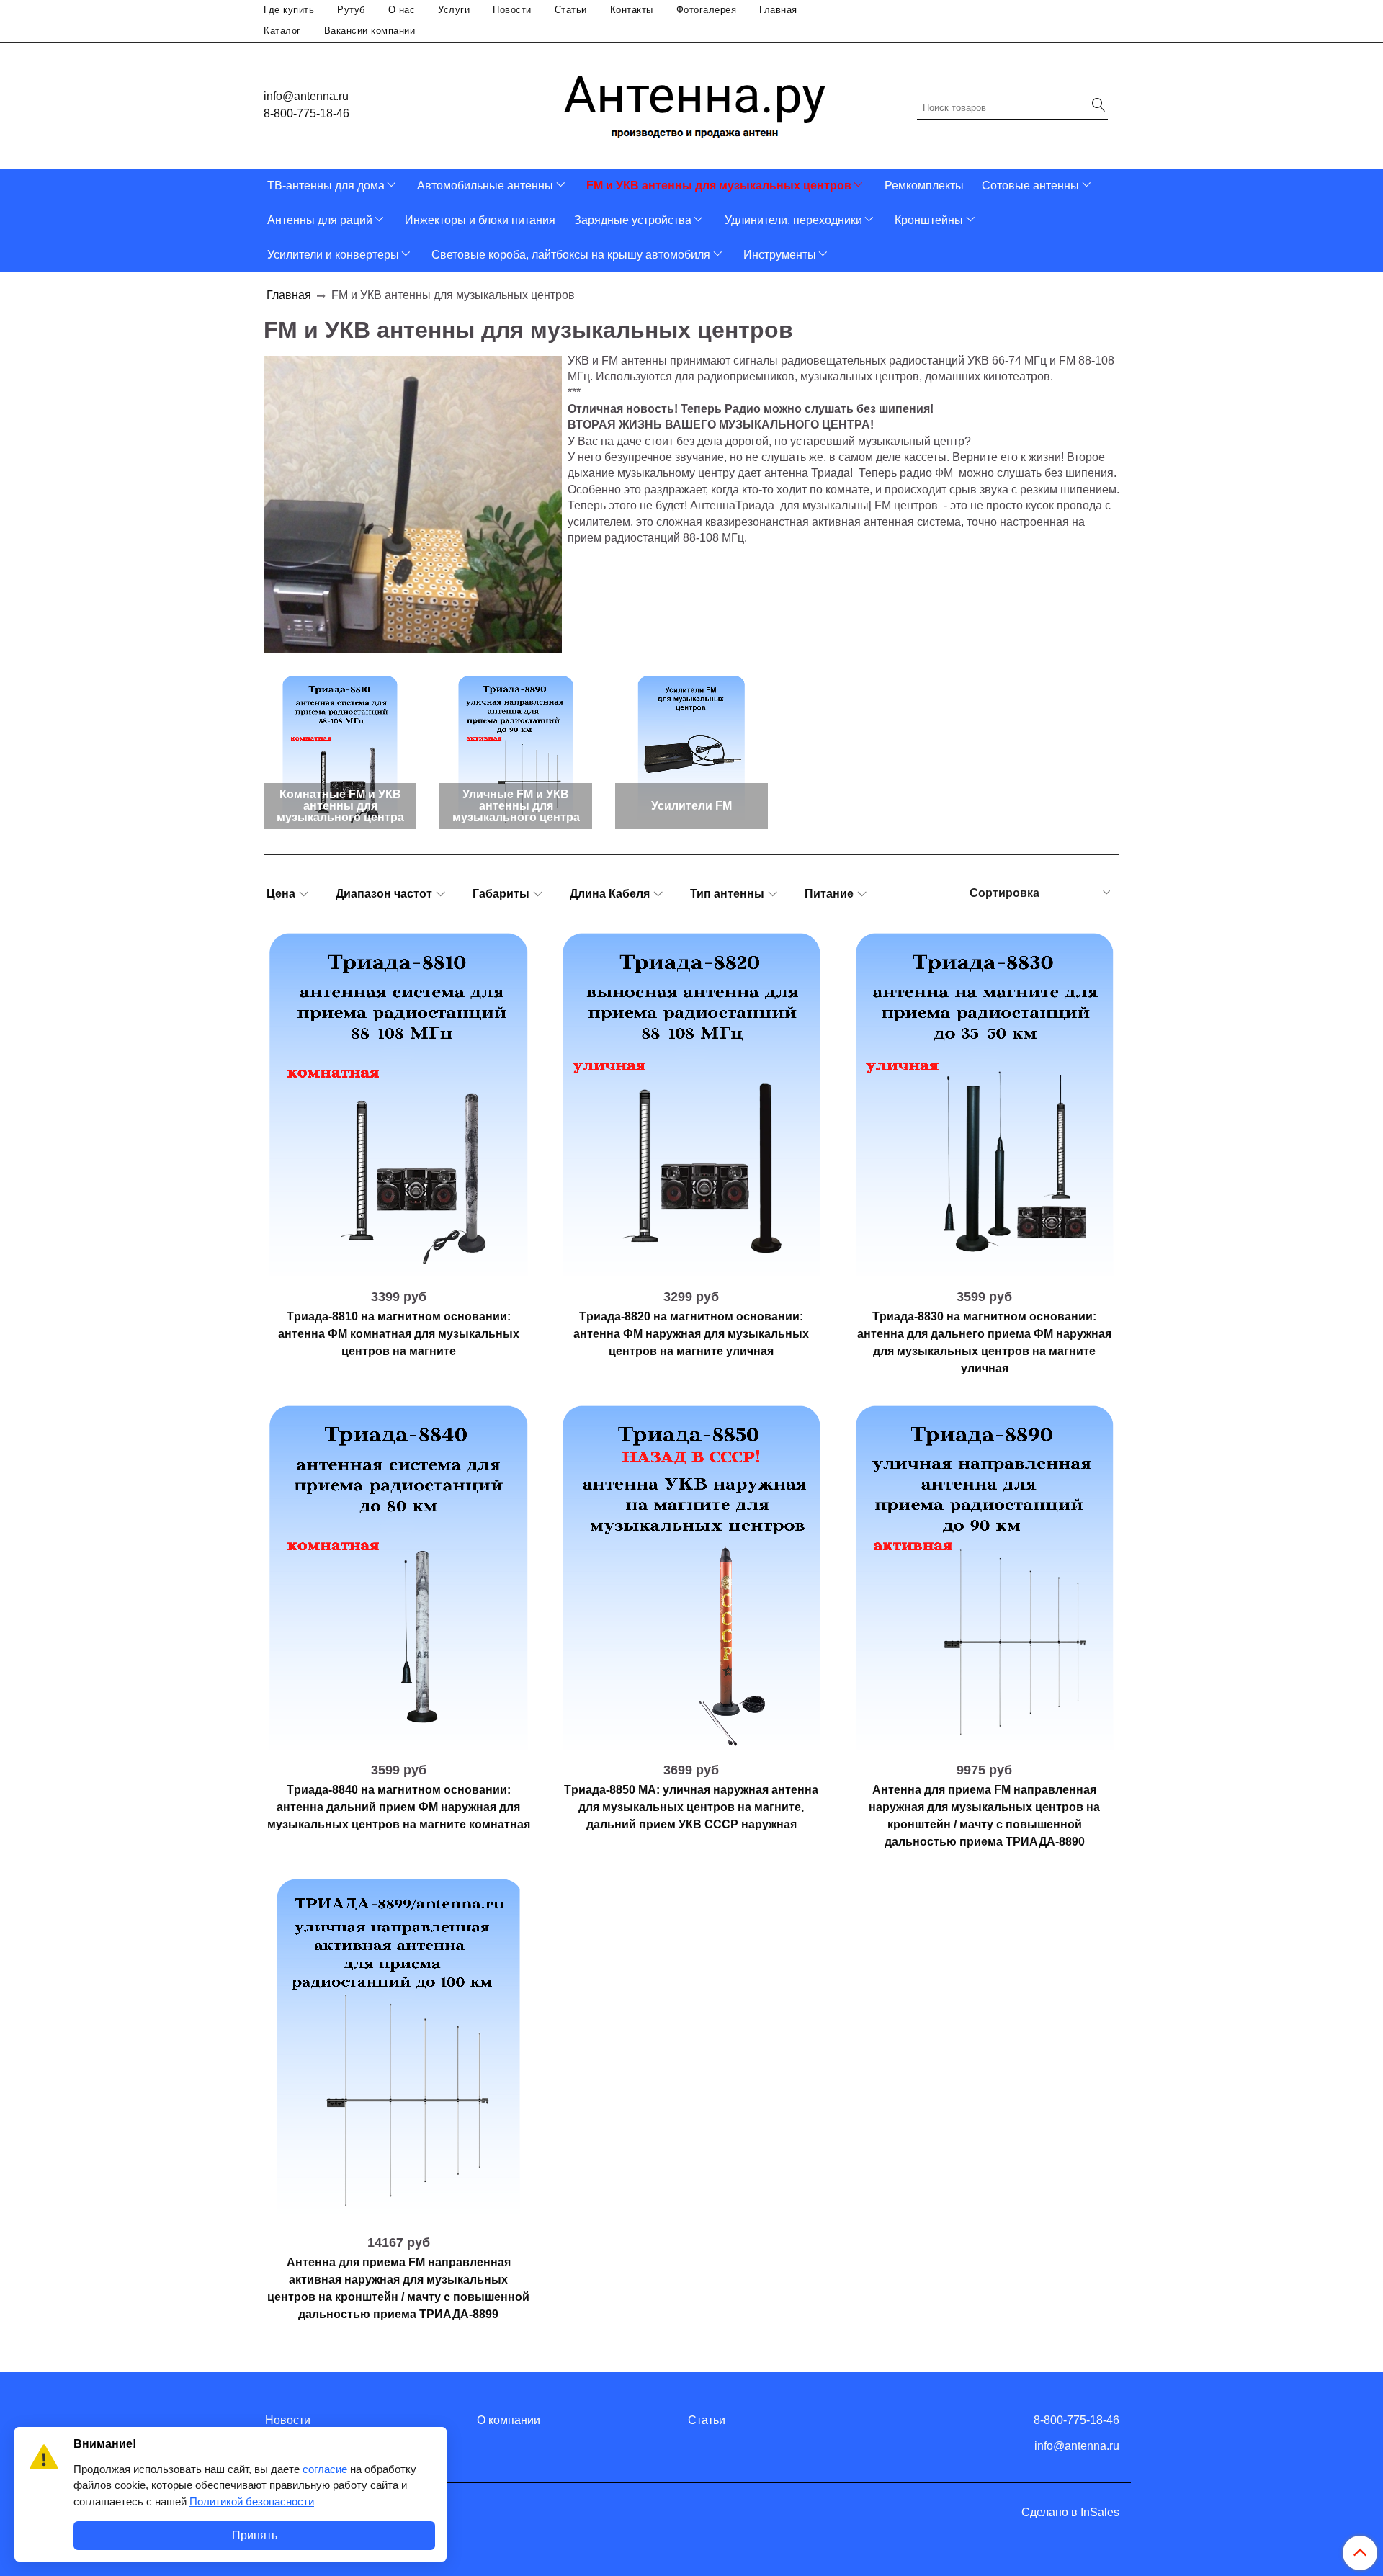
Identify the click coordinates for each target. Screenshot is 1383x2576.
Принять (255, 2535)
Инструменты (780, 255)
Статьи (571, 10)
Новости (512, 10)
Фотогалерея (707, 10)
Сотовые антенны (1030, 185)
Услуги (454, 10)
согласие (326, 2469)
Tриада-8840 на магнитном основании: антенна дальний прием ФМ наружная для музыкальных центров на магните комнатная (399, 1807)
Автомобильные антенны (485, 185)
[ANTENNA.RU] (695, 102)
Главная (778, 10)
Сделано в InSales (1070, 2513)
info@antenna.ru (306, 96)
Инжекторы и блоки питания (480, 220)
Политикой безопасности (252, 2501)
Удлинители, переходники (793, 220)
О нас (402, 10)
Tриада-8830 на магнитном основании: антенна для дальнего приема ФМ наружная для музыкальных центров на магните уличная (984, 1342)
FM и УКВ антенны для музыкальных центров (719, 185)
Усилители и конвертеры (333, 255)
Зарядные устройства (633, 220)
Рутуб (351, 10)
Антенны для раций (320, 220)
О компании (509, 2420)
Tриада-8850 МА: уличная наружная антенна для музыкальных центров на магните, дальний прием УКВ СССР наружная (691, 1807)
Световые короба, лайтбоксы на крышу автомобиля (571, 255)
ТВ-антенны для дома (326, 185)
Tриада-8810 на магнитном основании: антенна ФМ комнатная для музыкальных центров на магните (399, 1334)
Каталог (282, 31)
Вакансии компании (370, 31)
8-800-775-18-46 (306, 113)
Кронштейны (929, 220)
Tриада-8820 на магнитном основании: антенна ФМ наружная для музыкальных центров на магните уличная (691, 1334)
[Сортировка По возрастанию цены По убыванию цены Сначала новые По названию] (1039, 893)
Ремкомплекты (924, 185)
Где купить (289, 10)
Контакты (632, 10)
